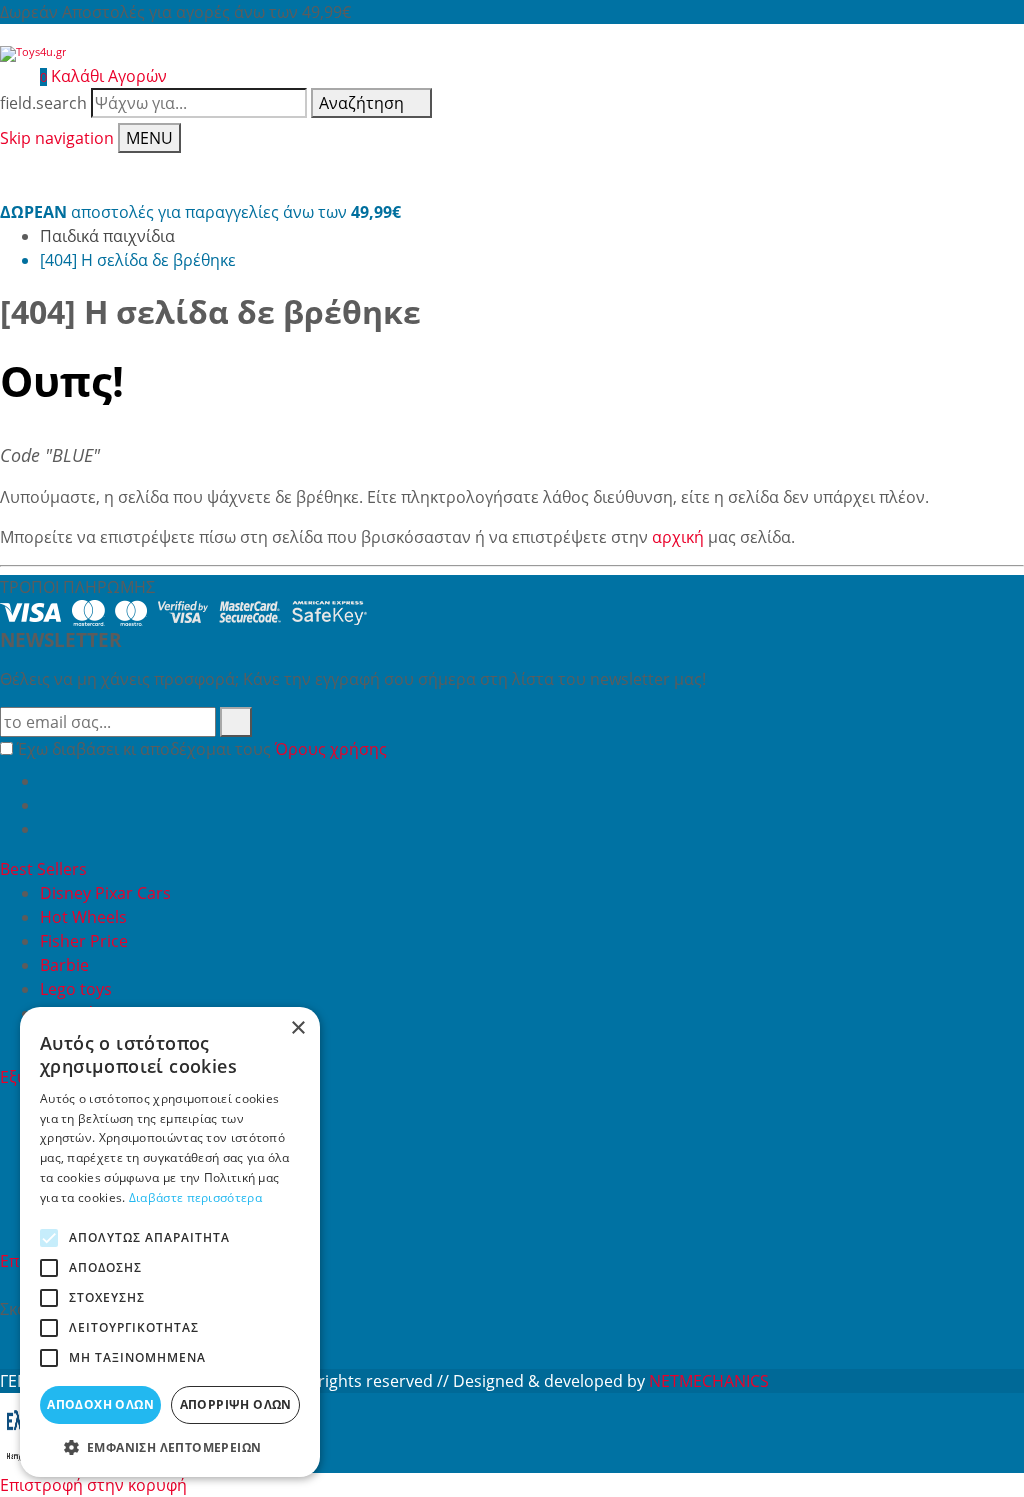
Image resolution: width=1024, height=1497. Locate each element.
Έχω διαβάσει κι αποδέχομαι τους (202, 749)
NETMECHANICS (709, 1381)
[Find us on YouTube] (48, 805)
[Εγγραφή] (236, 722)
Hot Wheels (83, 917)
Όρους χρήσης (331, 749)
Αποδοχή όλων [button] (100, 1404)
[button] (170, 1447)
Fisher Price (84, 941)
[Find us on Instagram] (48, 829)
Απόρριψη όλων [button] (236, 1404)
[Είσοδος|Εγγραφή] (10, 76)
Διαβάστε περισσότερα (195, 1197)
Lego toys (76, 989)
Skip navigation (57, 138)
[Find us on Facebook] (48, 781)
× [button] (297, 1028)
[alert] (170, 1242)
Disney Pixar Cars (105, 893)
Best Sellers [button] (45, 869)
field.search (43, 103)
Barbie (64, 965)
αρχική (678, 537)
